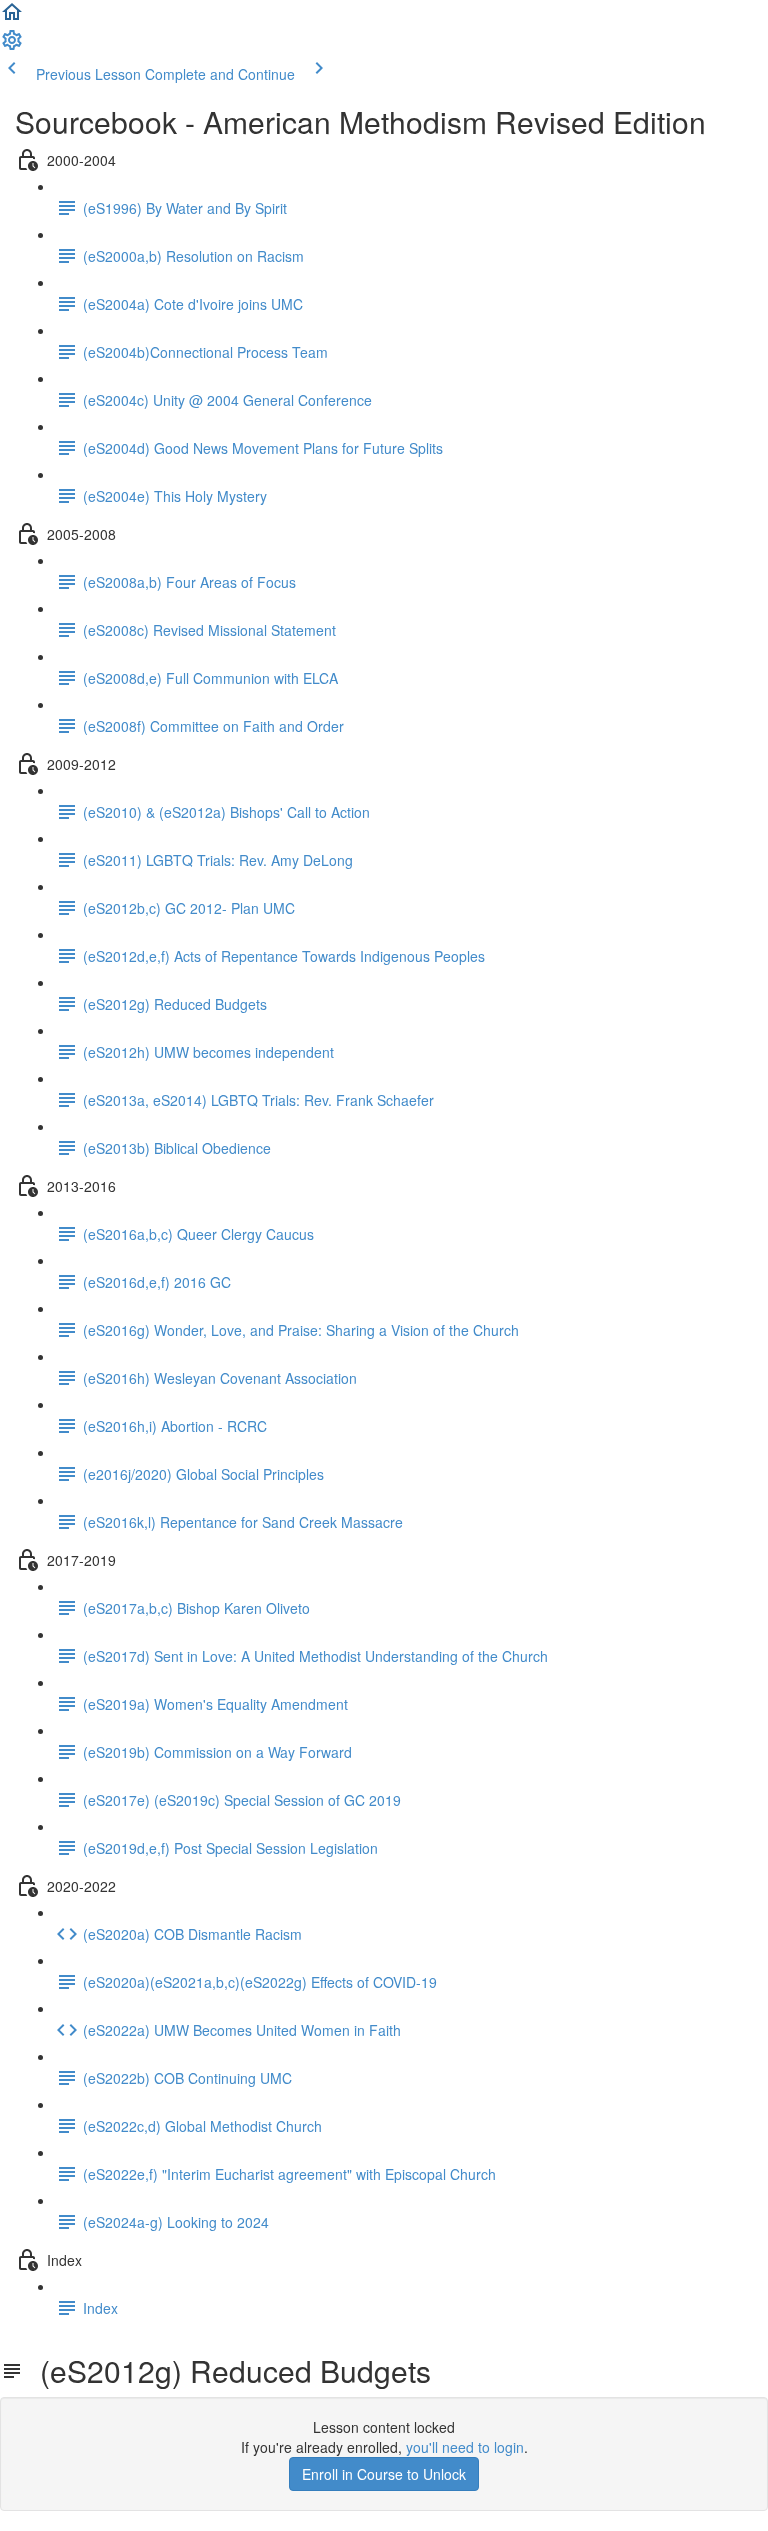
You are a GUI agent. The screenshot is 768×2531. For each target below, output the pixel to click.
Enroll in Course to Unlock (384, 2474)
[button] (12, 18)
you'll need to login (465, 2447)
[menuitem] (12, 46)
